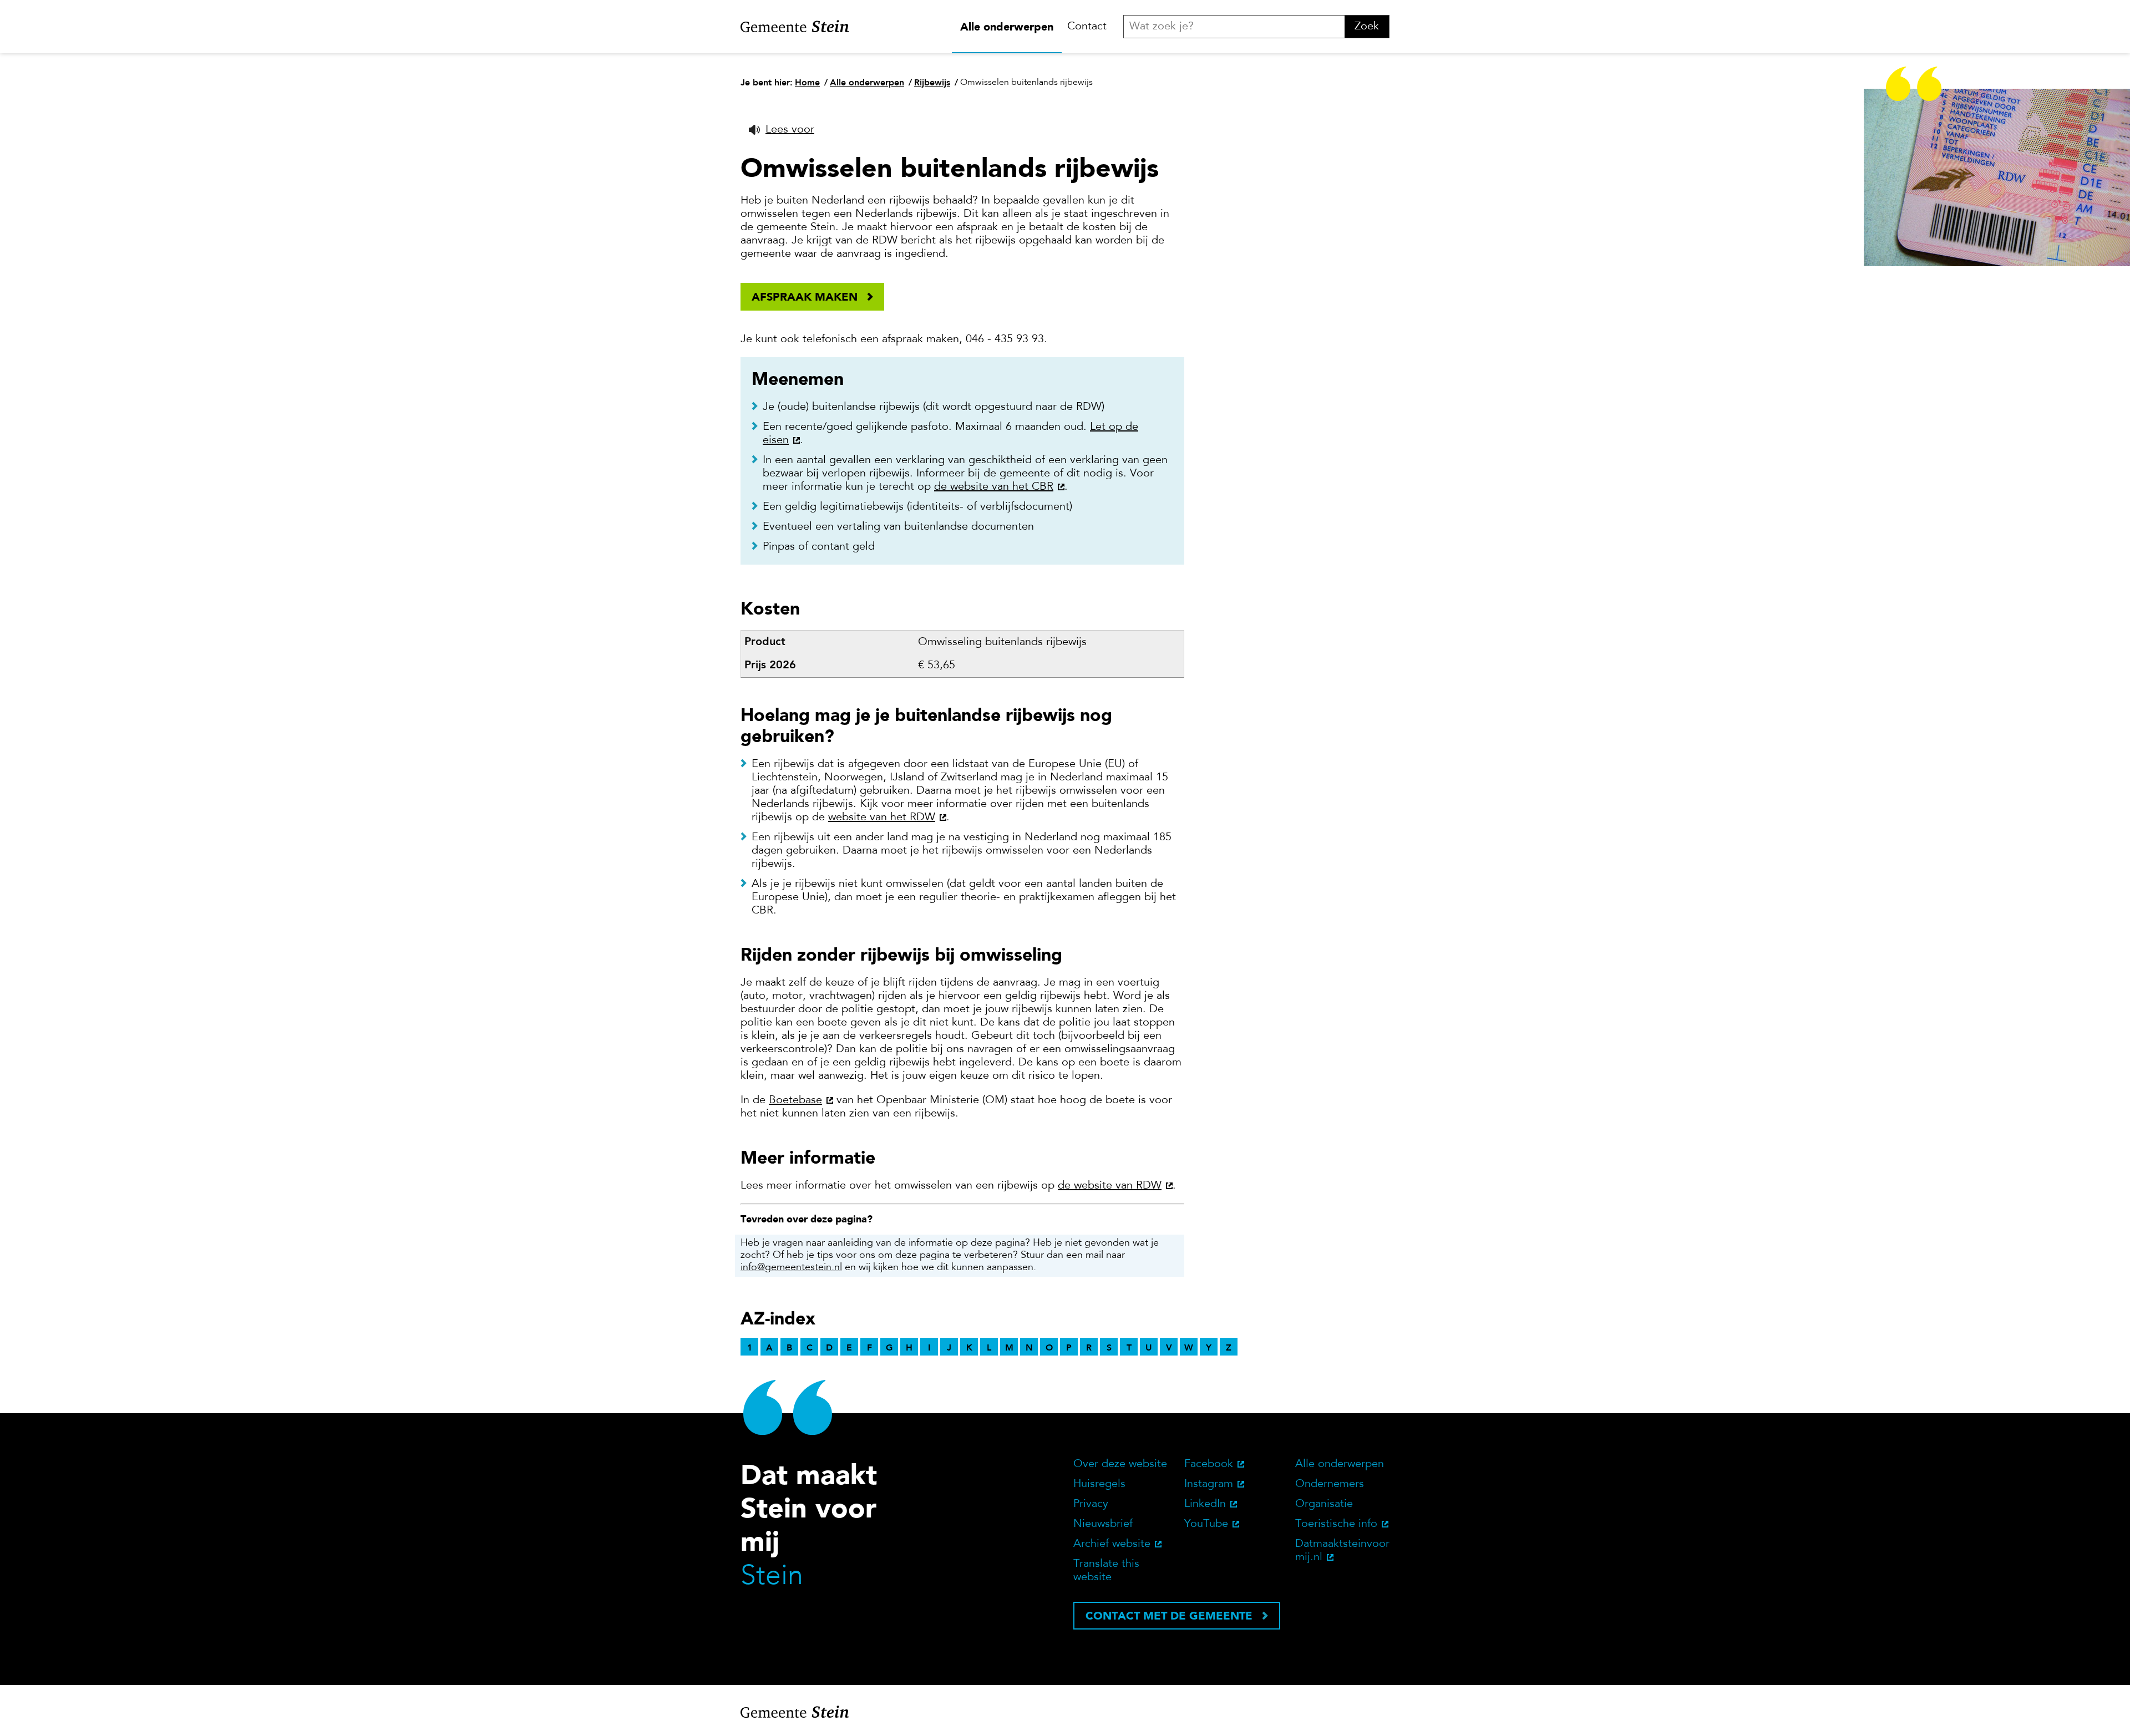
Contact (1087, 27)
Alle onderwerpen (1007, 27)
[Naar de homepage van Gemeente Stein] (795, 27)
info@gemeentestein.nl (791, 1268)
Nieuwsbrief (1103, 1524)
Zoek (1367, 27)
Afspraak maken (805, 297)
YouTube (1206, 1524)
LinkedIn (1205, 1504)
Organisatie (1324, 1504)
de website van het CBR (994, 487)
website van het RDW (882, 818)
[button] (782, 130)
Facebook (1209, 1464)
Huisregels (1099, 1484)
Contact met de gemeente (1169, 1616)
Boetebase (795, 1100)
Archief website (1112, 1544)
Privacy (1091, 1504)
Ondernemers (1330, 1484)
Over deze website (1120, 1464)
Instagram (1209, 1484)
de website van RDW (1110, 1186)
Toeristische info (1336, 1524)
